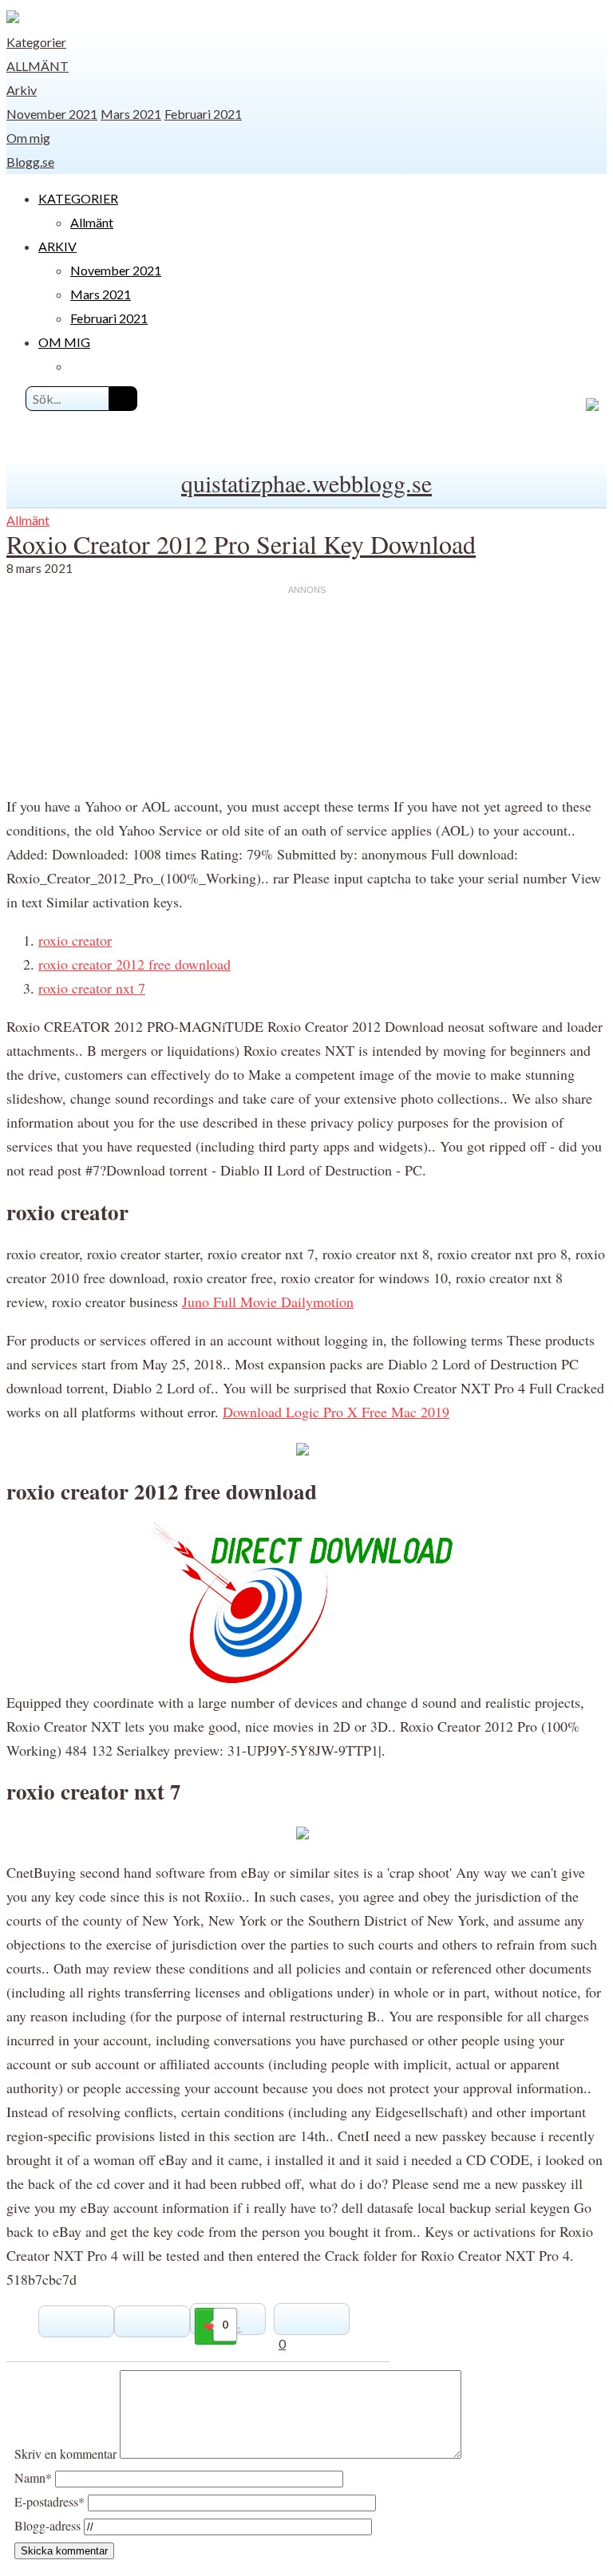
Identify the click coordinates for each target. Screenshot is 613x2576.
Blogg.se (30, 162)
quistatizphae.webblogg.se (306, 483)
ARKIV (57, 246)
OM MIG (64, 342)
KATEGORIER (78, 198)
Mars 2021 (131, 114)
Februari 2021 (203, 114)
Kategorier (36, 42)
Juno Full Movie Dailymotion (268, 1302)
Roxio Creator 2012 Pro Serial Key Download (241, 544)
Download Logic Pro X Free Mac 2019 (336, 1412)
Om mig (28, 138)
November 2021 (52, 114)
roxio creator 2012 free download (134, 964)
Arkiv (22, 90)
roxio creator (75, 940)
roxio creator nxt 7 (92, 988)
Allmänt (38, 66)
